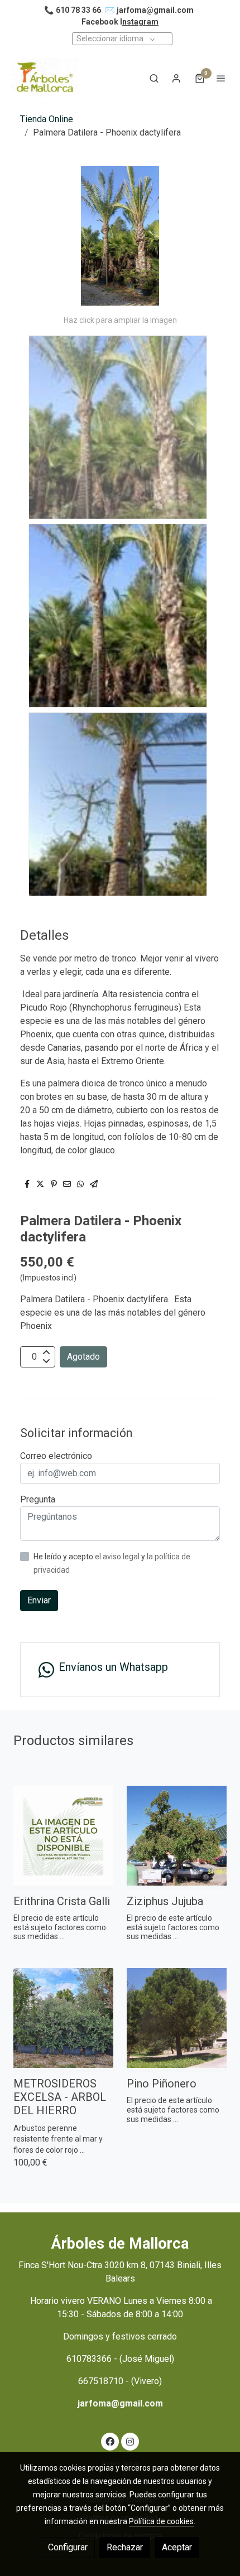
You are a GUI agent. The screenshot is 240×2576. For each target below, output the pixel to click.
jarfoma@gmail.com (155, 10)
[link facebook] (110, 2441)
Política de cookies (161, 2521)
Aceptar (177, 2547)
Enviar (39, 1600)
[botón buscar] (154, 78)
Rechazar (125, 2547)
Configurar (68, 2547)
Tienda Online (47, 119)
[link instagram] (130, 2441)
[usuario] (176, 78)
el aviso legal (118, 1557)
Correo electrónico (56, 1456)
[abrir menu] (221, 78)
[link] (45, 78)
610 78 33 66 (78, 10)
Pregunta (38, 1499)
